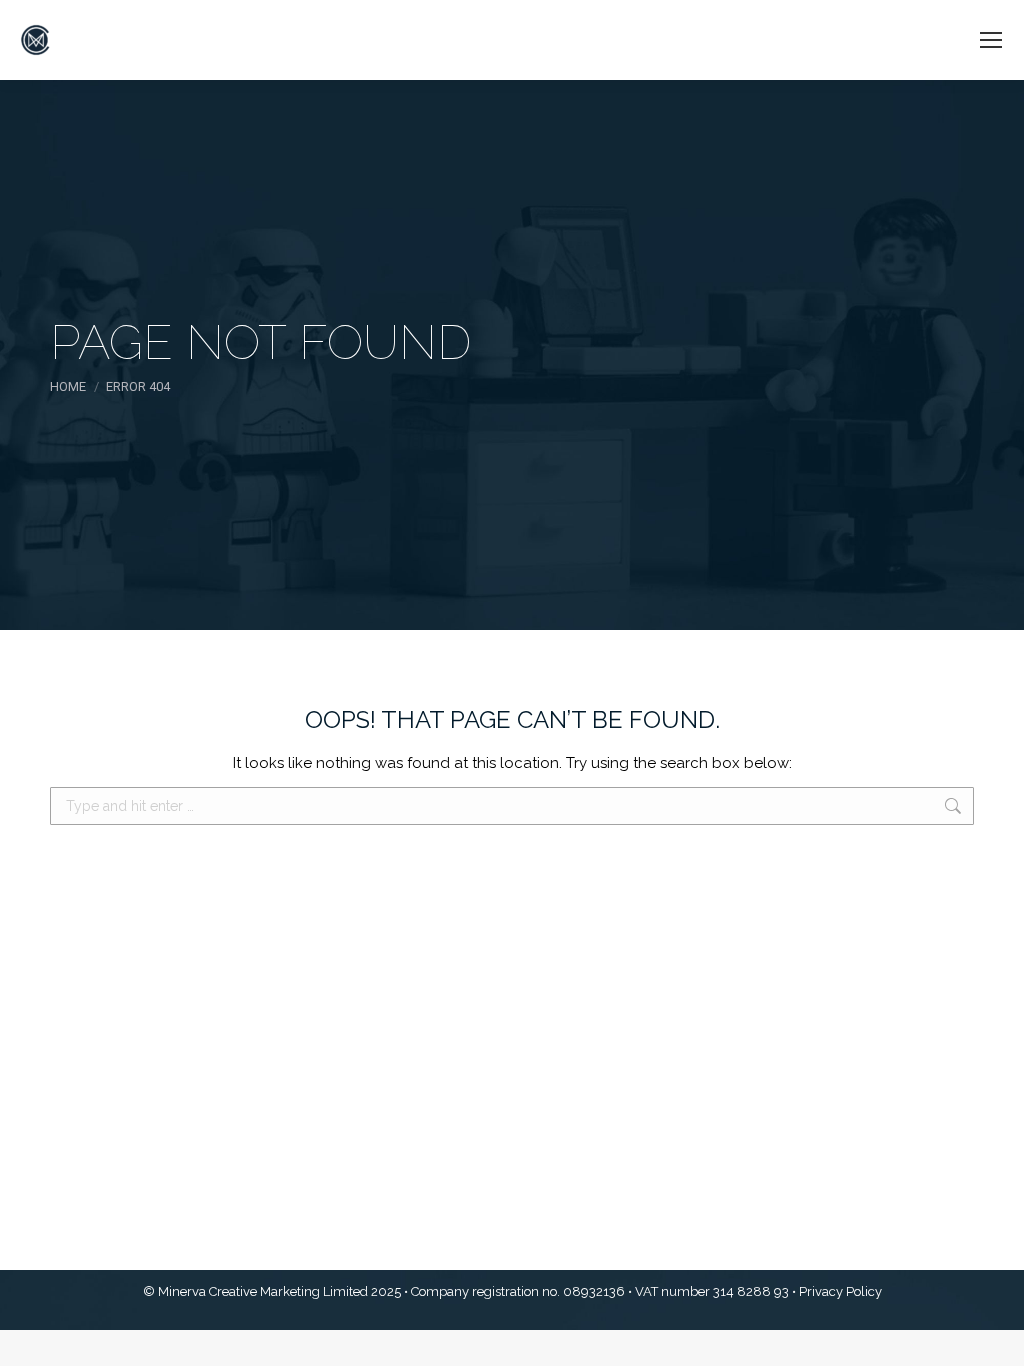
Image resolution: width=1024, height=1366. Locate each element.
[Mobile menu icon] (991, 40)
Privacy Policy (840, 1291)
